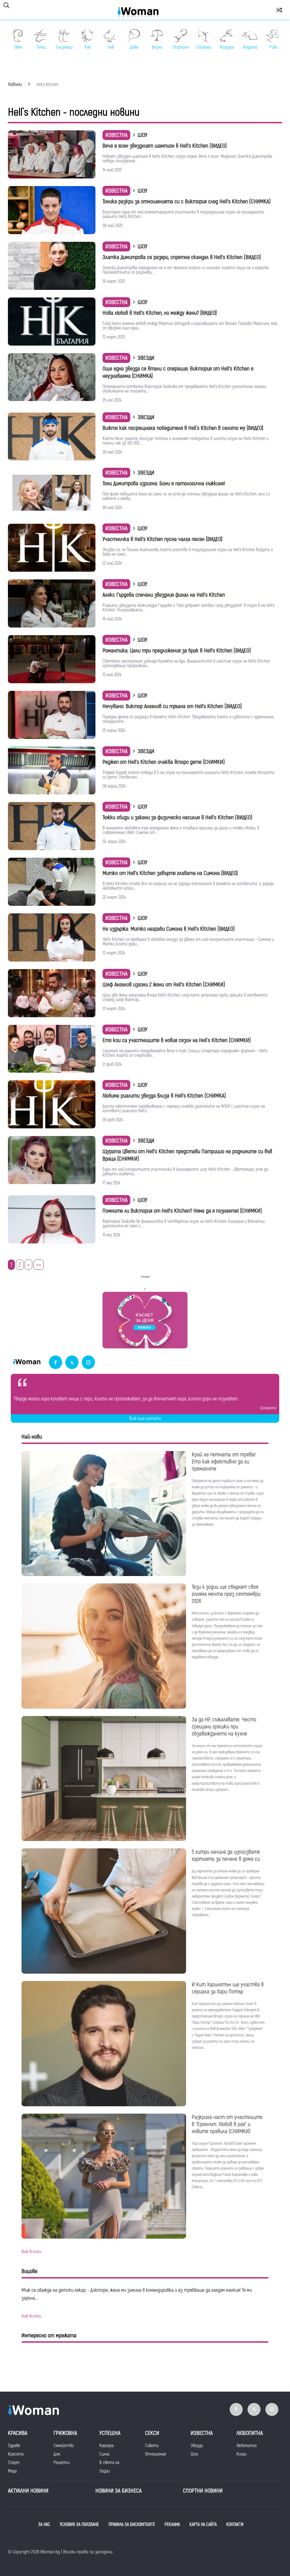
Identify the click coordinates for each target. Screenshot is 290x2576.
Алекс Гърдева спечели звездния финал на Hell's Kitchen (164, 595)
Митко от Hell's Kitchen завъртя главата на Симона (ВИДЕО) (170, 873)
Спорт (14, 2463)
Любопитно (247, 2446)
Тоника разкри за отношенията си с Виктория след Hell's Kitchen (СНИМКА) (187, 201)
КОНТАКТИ (235, 2525)
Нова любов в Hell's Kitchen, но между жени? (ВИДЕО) (160, 313)
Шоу (194, 2454)
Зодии (105, 2471)
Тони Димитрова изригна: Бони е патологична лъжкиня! (164, 483)
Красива (18, 2433)
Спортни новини (203, 2491)
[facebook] (56, 1363)
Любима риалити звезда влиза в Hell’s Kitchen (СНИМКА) (164, 1096)
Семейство (64, 2446)
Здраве (14, 2446)
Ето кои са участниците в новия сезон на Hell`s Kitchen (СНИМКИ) (177, 1040)
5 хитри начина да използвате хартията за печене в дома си (226, 1855)
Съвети (152, 2446)
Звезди (197, 2446)
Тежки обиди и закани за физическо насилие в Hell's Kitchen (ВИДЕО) (177, 817)
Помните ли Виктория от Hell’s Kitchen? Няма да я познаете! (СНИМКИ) (182, 1211)
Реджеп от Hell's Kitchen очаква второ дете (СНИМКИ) (164, 762)
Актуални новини (28, 2491)
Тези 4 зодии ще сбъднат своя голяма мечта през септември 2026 (226, 1594)
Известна (116, 135)
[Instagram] (88, 1363)
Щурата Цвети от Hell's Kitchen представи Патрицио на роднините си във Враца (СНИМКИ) (187, 1155)
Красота (16, 2454)
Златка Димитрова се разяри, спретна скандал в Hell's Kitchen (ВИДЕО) (182, 257)
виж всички (31, 2252)
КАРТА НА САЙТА (203, 2525)
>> (39, 1265)
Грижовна (65, 2433)
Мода (12, 2471)
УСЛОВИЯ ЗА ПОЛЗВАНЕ (79, 2525)
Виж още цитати (145, 1419)
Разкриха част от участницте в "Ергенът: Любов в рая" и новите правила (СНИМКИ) (227, 2124)
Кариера (106, 2446)
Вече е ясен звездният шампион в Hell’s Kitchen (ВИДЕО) (165, 146)
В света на (109, 2463)
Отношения (155, 2454)
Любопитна (250, 2433)
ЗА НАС (44, 2525)
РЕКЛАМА (172, 2525)
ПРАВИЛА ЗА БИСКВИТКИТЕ (132, 2525)
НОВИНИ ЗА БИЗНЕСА (119, 2491)
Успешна (110, 2433)
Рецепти (61, 2463)
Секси (152, 2433)
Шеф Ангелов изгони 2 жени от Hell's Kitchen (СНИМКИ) (164, 985)
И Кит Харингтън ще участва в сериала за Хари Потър (228, 1988)
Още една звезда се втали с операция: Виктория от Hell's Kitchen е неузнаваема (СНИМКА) (178, 372)
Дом (57, 2454)
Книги (241, 2454)
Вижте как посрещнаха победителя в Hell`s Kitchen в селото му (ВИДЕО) (183, 428)
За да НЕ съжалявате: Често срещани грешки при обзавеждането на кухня (224, 1727)
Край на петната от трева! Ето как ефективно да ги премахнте (224, 1462)
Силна (104, 2454)
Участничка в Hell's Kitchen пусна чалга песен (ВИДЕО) (163, 539)
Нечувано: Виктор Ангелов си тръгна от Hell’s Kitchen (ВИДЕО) (172, 706)
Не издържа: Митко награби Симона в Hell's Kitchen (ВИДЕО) (169, 929)
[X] (72, 1363)
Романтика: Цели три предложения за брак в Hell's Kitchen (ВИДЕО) (177, 651)
